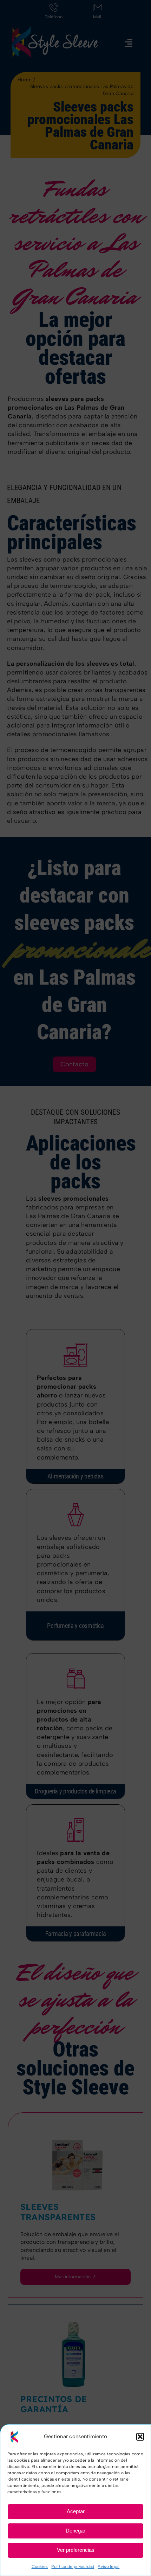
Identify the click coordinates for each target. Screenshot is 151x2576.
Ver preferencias (76, 2550)
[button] (140, 2437)
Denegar (75, 2531)
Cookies (40, 2567)
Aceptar (76, 2511)
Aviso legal (109, 2567)
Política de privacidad (73, 2567)
